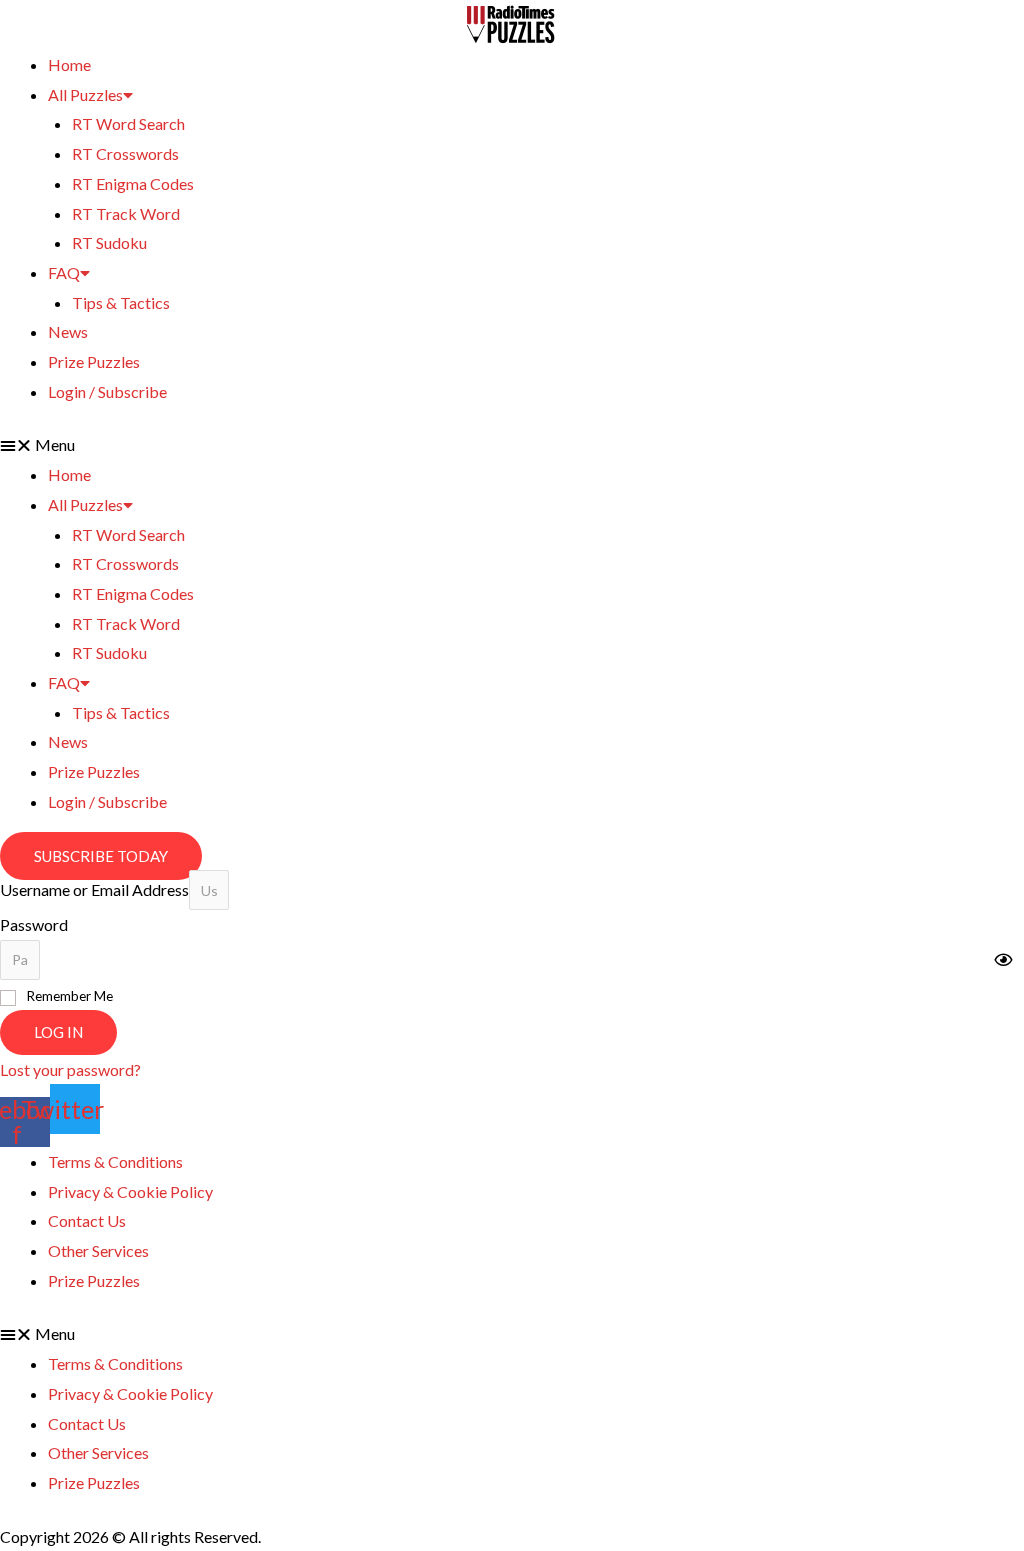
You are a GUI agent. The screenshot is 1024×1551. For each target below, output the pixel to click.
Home (69, 64)
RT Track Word (126, 213)
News (68, 331)
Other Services (98, 1250)
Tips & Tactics (121, 302)
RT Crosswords (125, 153)
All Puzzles (85, 94)
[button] (512, 445)
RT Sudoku (109, 242)
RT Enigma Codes (133, 183)
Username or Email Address (94, 889)
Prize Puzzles (94, 361)
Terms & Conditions (115, 1161)
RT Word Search (128, 123)
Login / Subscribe (107, 391)
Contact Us (87, 1220)
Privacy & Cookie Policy (130, 1191)
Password (34, 924)
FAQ (64, 272)
